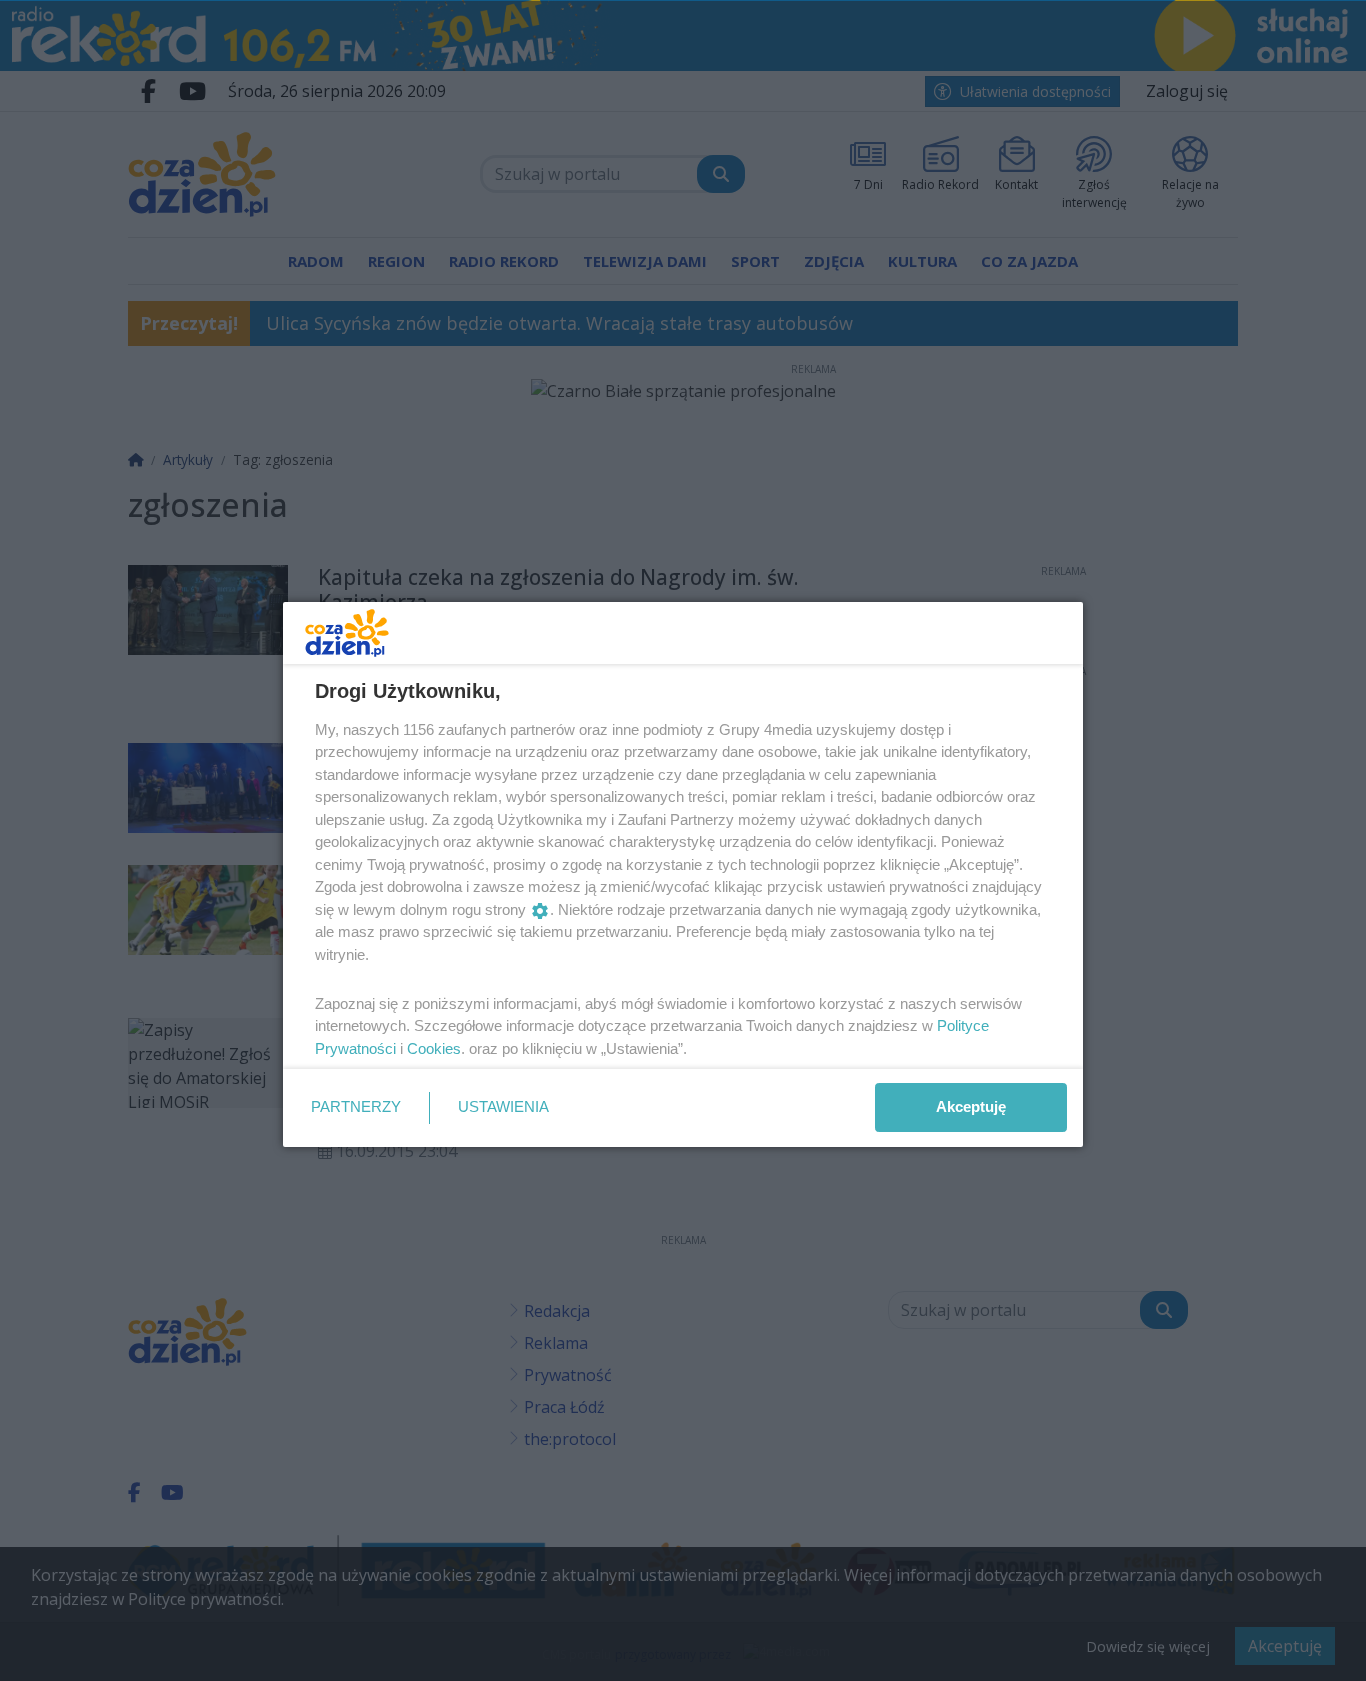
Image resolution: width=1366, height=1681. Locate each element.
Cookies (434, 1048)
